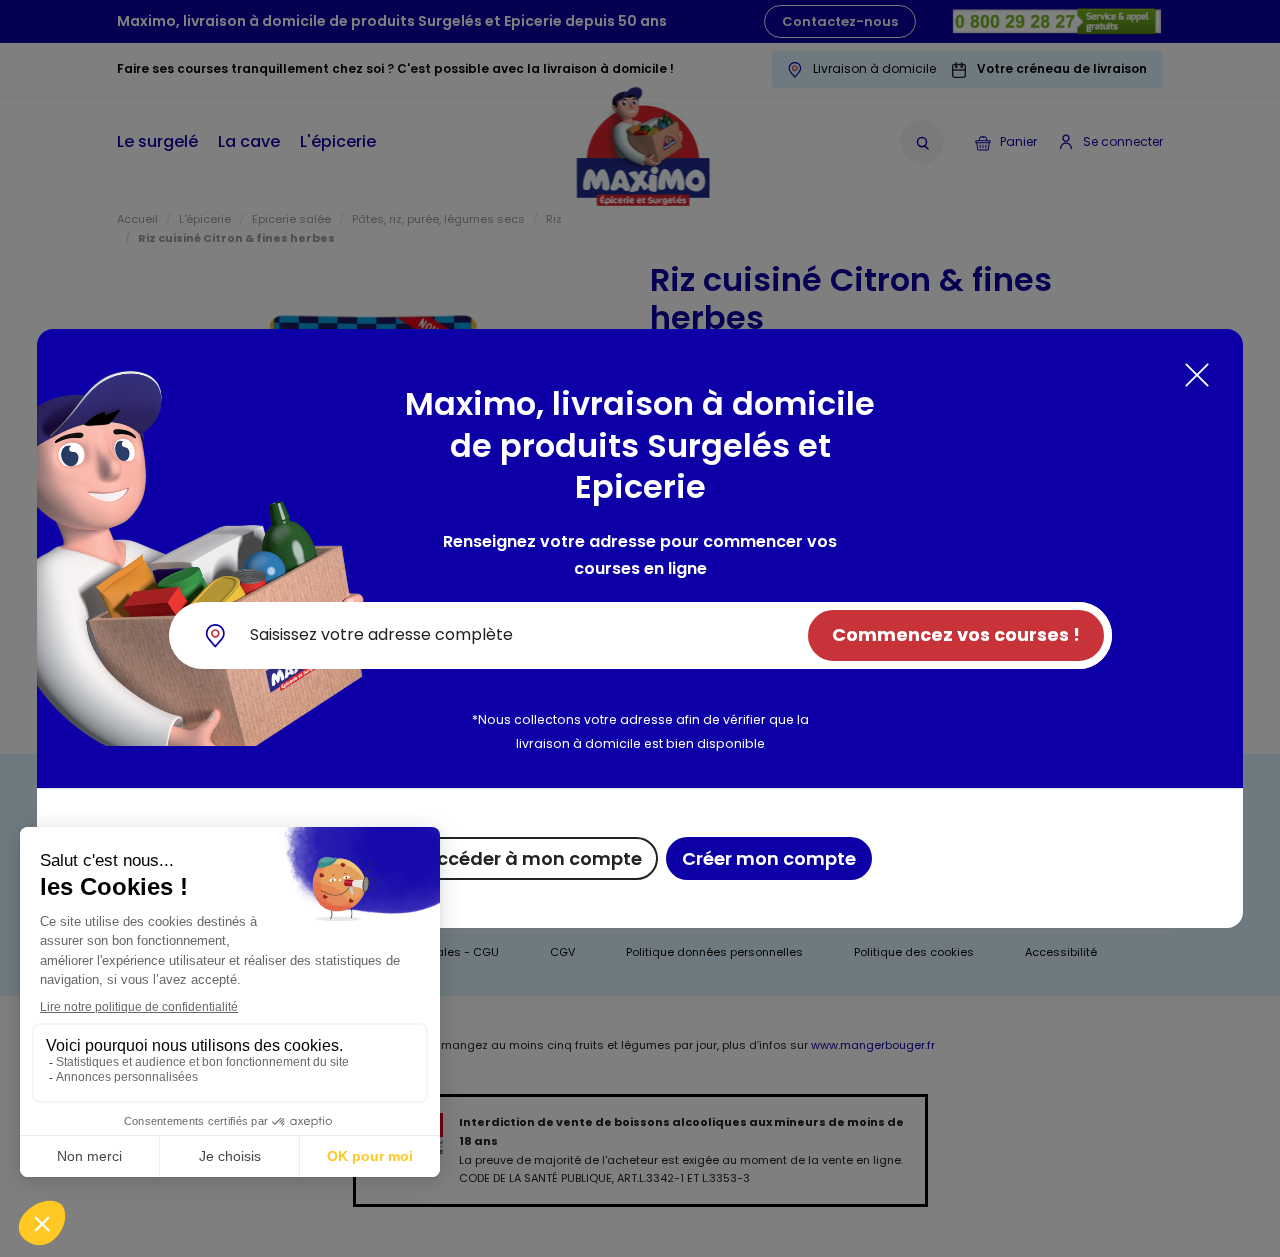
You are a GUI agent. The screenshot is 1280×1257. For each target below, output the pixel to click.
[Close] (1197, 375)
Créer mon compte (769, 858)
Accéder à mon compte (533, 858)
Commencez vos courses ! (956, 634)
